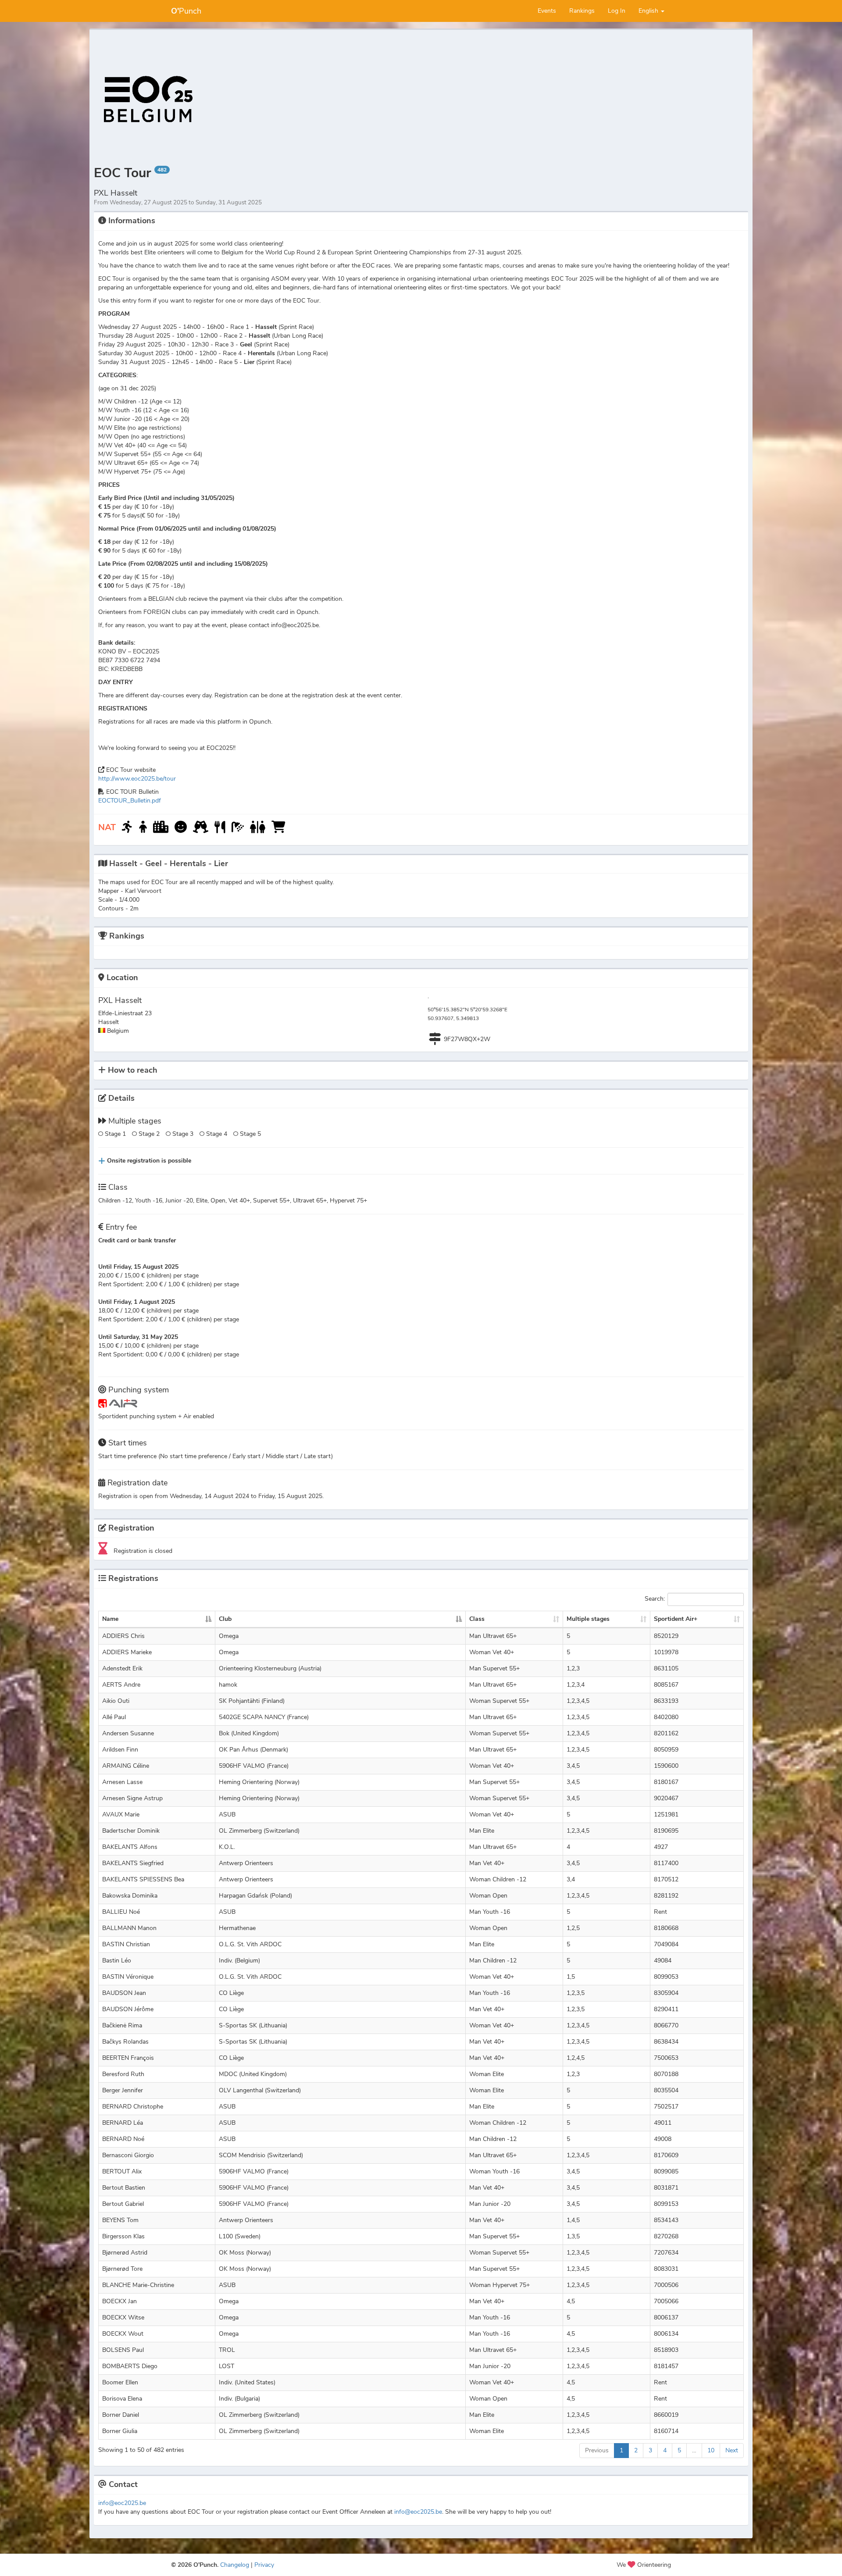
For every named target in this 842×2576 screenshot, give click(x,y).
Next (732, 2450)
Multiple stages (588, 1619)
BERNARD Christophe (133, 2107)
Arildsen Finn (120, 1750)
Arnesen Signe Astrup (132, 1798)
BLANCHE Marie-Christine (138, 2285)
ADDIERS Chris (123, 1636)
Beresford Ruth (123, 2074)
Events (547, 11)
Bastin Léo (117, 1961)
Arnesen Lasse (122, 1782)
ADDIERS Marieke (127, 1652)
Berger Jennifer (123, 2090)
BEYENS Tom (120, 2220)
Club (225, 1619)
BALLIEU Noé (121, 1912)
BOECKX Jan (120, 2301)
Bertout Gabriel (123, 2204)
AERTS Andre (121, 1685)
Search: (655, 1599)
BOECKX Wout (123, 2334)
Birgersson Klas (123, 2236)
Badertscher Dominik (131, 1831)
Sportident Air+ (676, 1619)
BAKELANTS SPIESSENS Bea (143, 1879)
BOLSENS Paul (123, 2350)
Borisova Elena (122, 2399)
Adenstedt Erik (122, 1668)
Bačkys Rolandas (125, 2042)
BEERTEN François (128, 2058)
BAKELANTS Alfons (130, 1847)
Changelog (235, 2565)
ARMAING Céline (126, 1766)
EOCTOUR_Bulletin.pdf (130, 801)
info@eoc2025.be (122, 2503)
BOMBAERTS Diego (130, 2366)
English (649, 11)
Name (110, 1619)
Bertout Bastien (124, 2188)
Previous (597, 2450)
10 (711, 2450)
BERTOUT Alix (122, 2171)
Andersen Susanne (128, 1733)
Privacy (264, 2565)
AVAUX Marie (121, 1814)
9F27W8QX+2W (467, 1039)
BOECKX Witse (123, 2317)
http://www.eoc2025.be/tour (137, 779)
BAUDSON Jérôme (128, 2009)
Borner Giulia (120, 2431)
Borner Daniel (121, 2415)
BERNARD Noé (123, 2139)
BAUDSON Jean (124, 1993)
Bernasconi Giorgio (128, 2155)
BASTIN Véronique (128, 1977)
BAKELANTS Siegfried (133, 1863)
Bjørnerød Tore (122, 2269)
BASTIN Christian (126, 1944)
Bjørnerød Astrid (125, 2253)
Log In (617, 11)
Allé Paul (114, 1717)
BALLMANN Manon (129, 1928)
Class (477, 1619)
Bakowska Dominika (130, 1896)
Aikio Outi (116, 1701)
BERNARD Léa (123, 2123)
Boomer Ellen (120, 2382)
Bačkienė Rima (122, 2025)
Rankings (582, 11)
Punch (186, 11)
